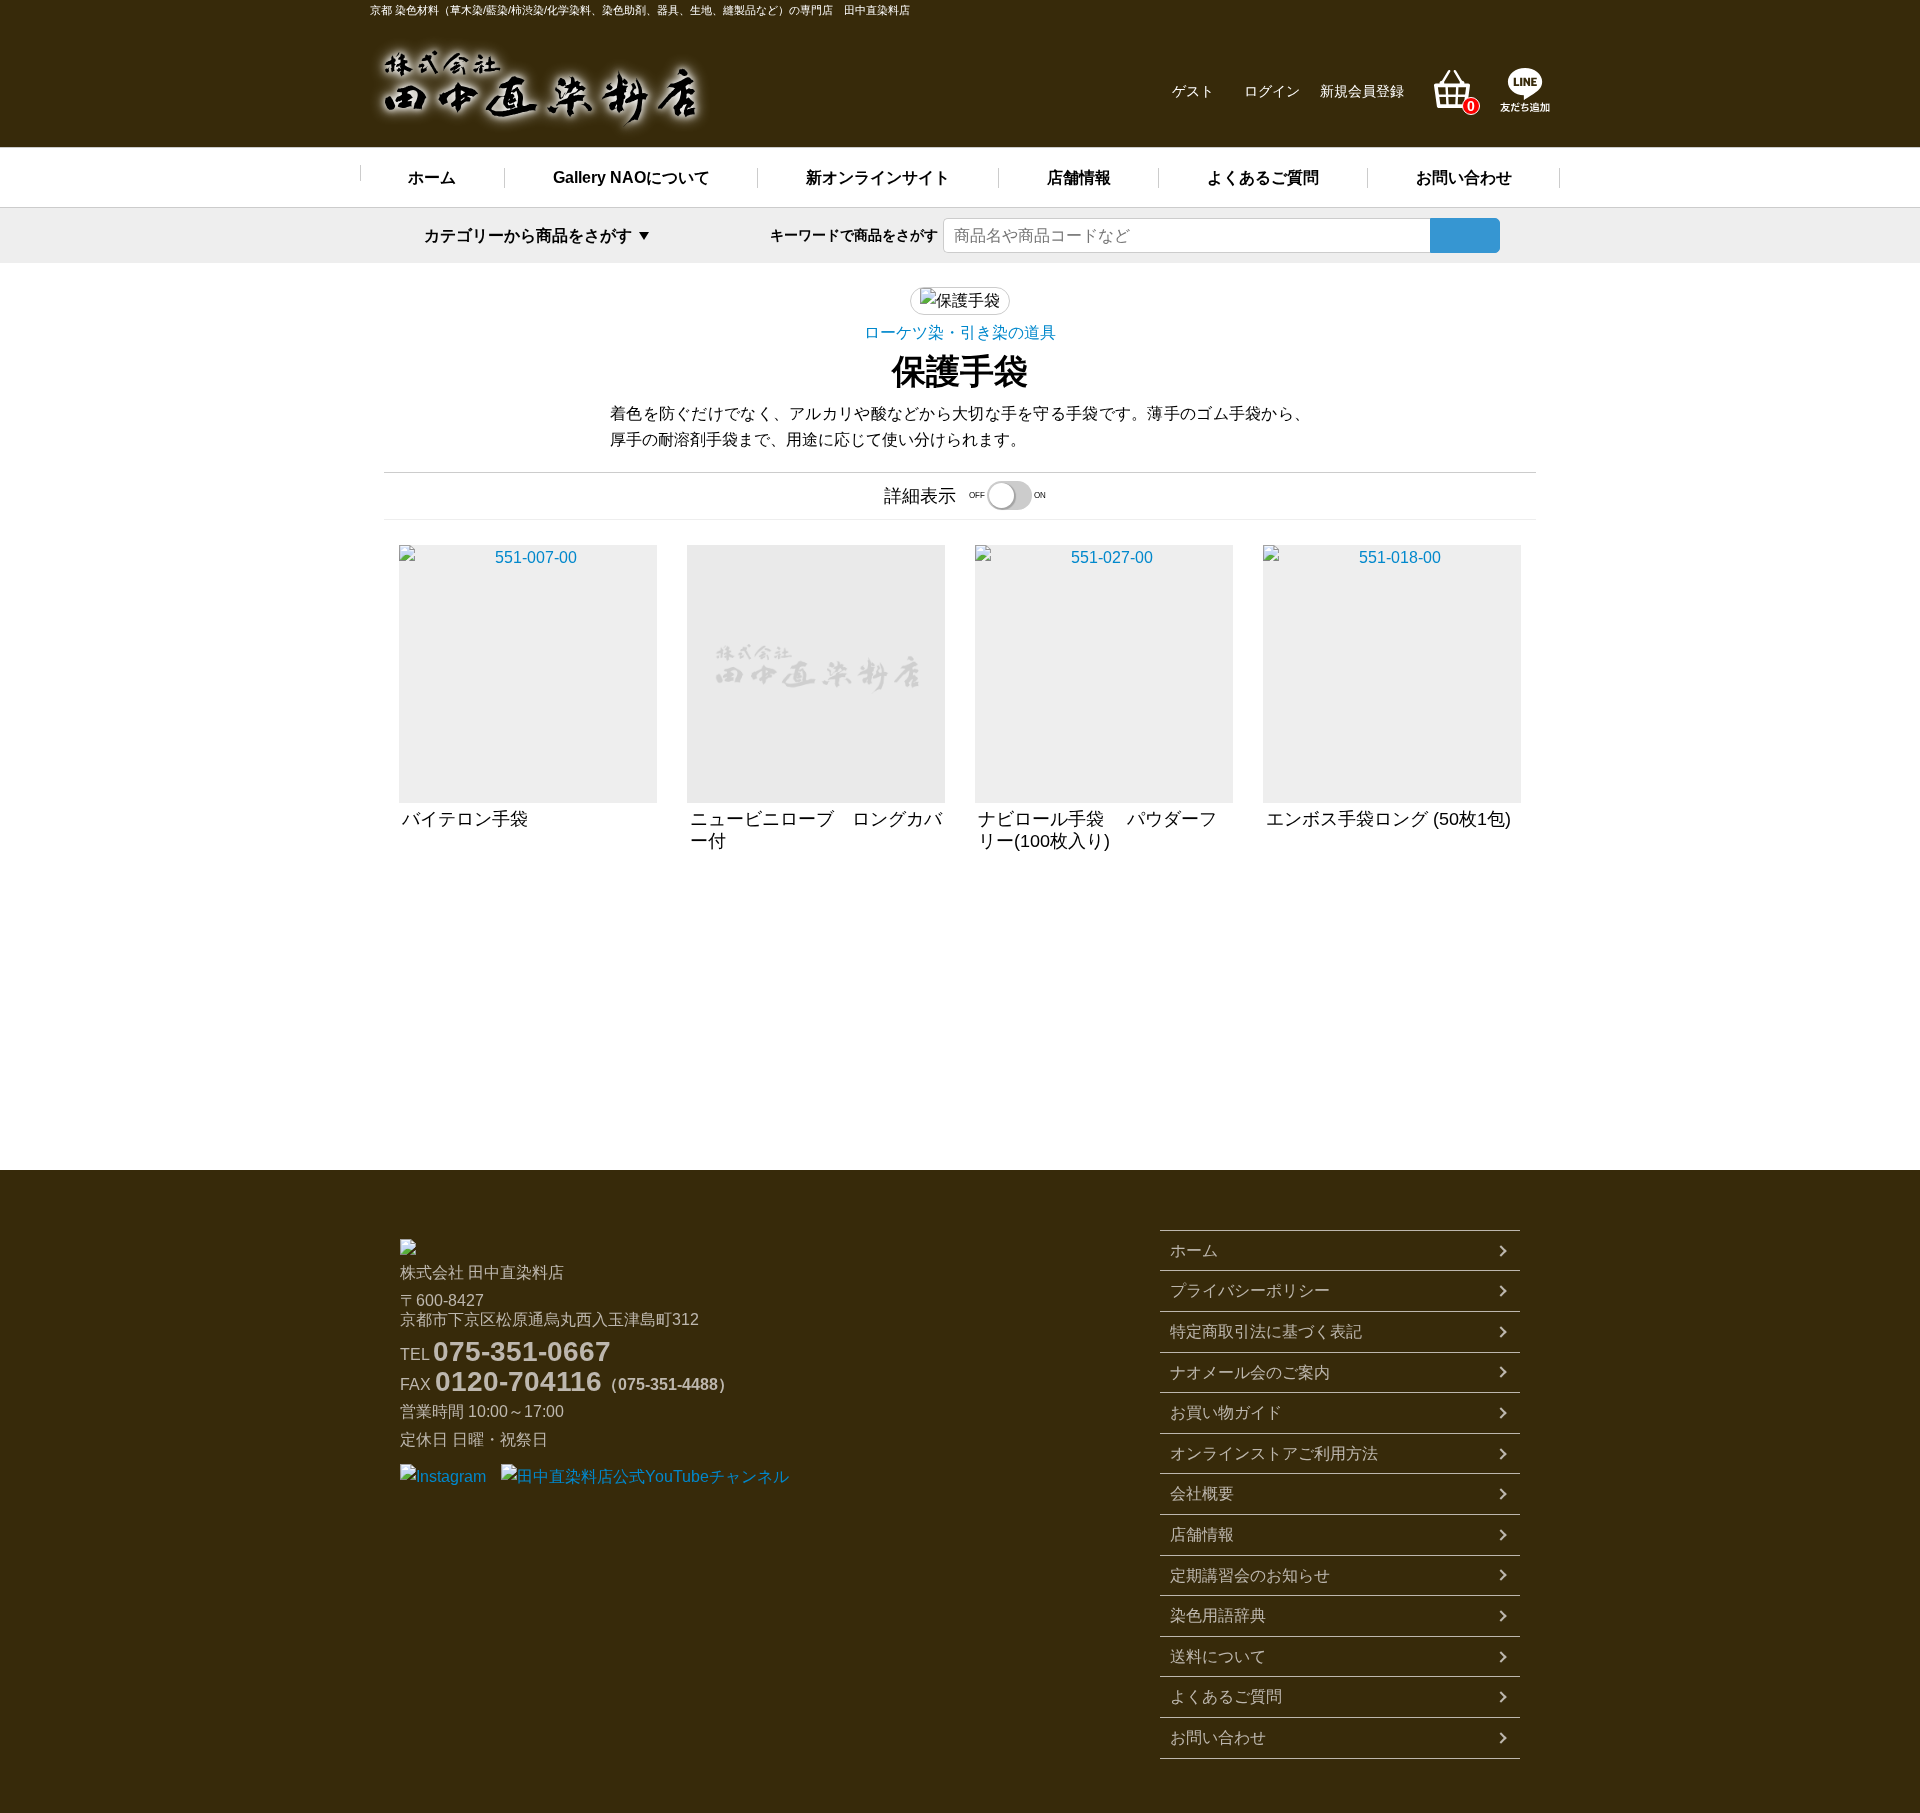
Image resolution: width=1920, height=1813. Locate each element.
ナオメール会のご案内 (1250, 1372)
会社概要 (1202, 1493)
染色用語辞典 (1218, 1615)
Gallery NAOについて (631, 177)
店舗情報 (1079, 177)
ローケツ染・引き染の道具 (960, 332)
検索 (1465, 235)
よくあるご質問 (1263, 177)
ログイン (1272, 91)
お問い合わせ (1464, 177)
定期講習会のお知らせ (1250, 1575)
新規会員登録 (1362, 91)
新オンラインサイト (878, 177)
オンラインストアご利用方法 (1274, 1453)
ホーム (432, 177)
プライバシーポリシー (1250, 1290)
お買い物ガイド (1226, 1412)
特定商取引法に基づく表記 (1266, 1331)
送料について (1218, 1656)
